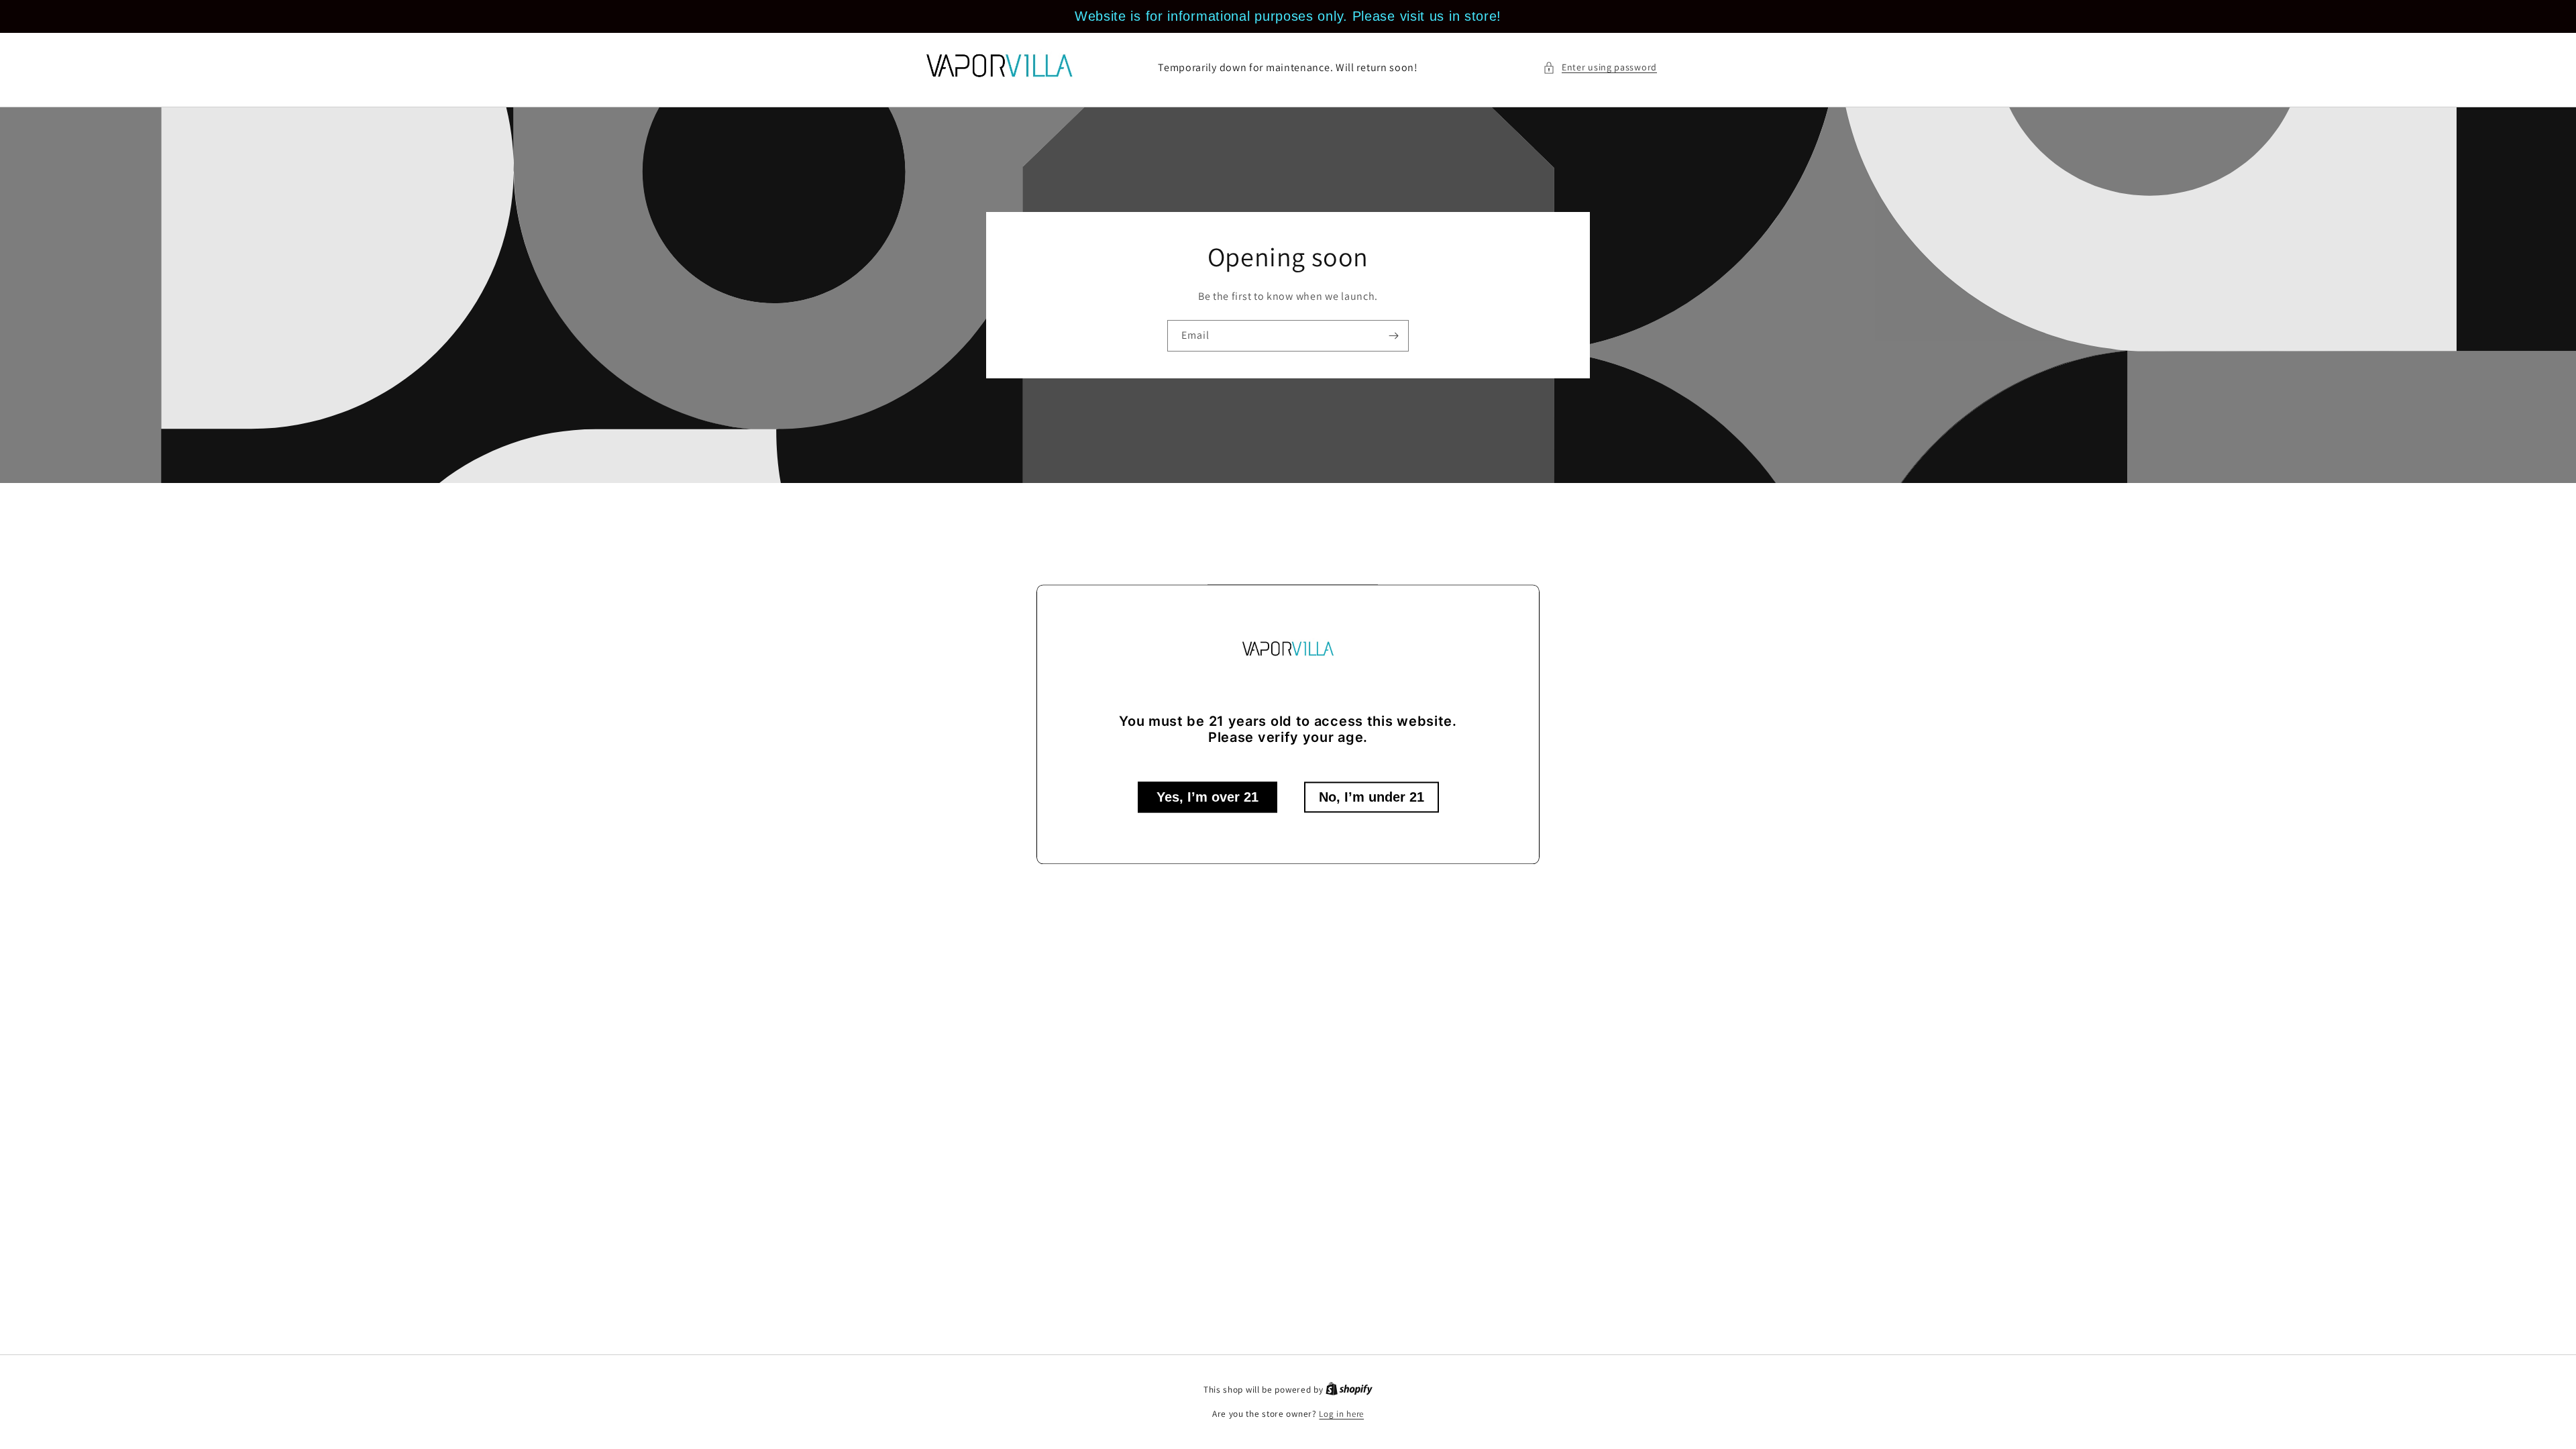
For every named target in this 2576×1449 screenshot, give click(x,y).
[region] (1288, 16)
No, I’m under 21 (1372, 798)
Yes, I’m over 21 (1207, 798)
